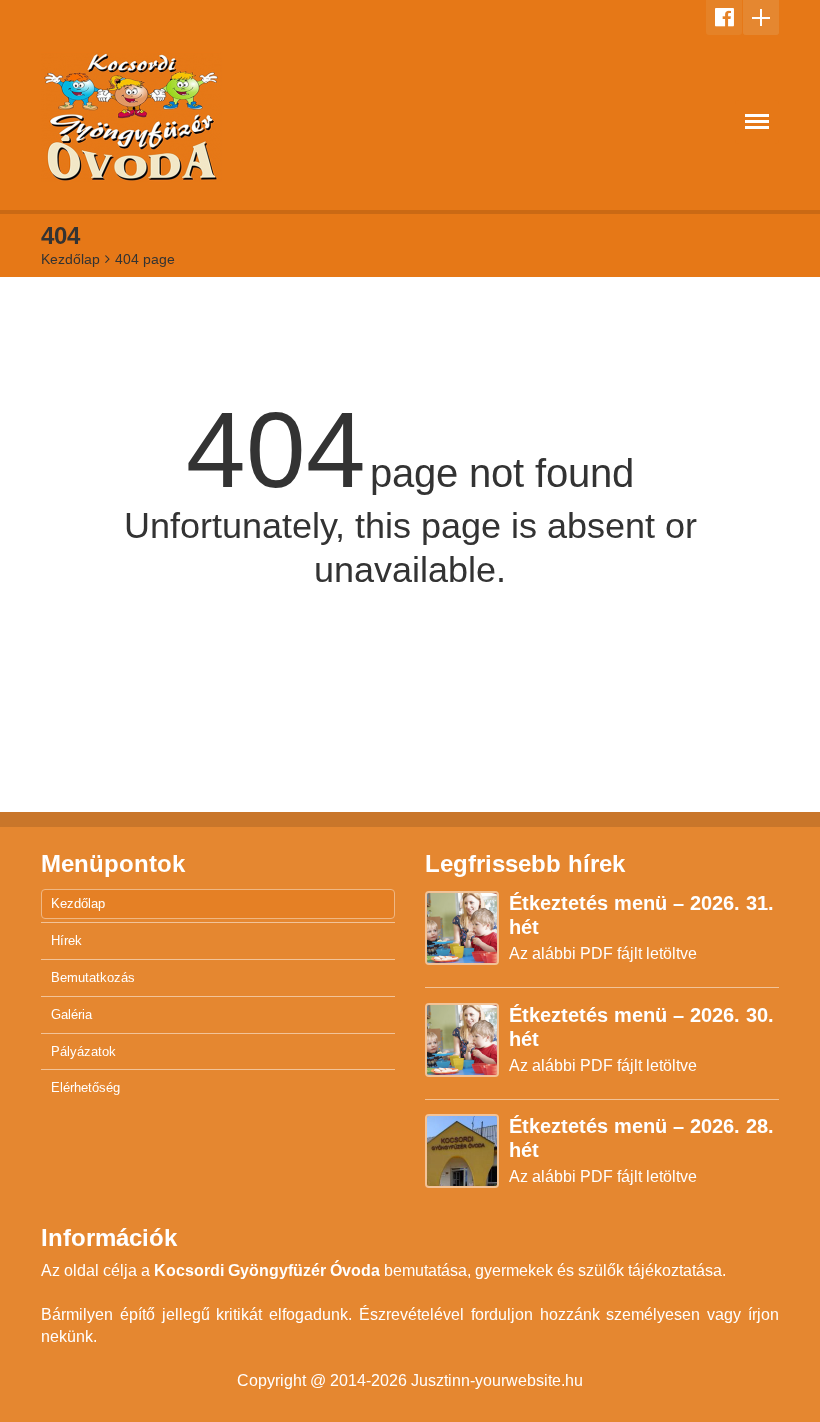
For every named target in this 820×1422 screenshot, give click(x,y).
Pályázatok (83, 1051)
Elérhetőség (85, 1087)
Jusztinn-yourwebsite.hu (497, 1380)
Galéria (71, 1014)
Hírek (66, 940)
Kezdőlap (70, 259)
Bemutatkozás (93, 977)
